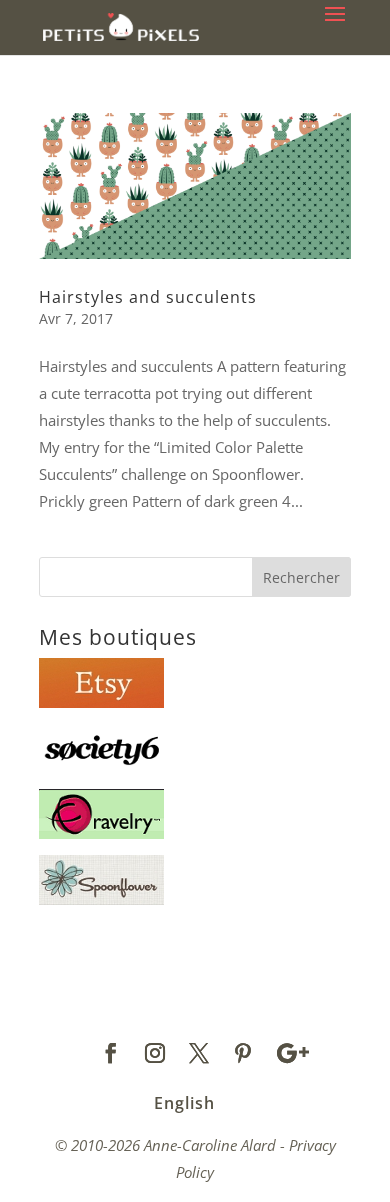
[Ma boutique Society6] (101, 768)
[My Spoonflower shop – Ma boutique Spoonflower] (101, 899)
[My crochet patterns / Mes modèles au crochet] (101, 833)
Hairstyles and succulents (148, 297)
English (184, 1103)
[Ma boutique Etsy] (101, 702)
